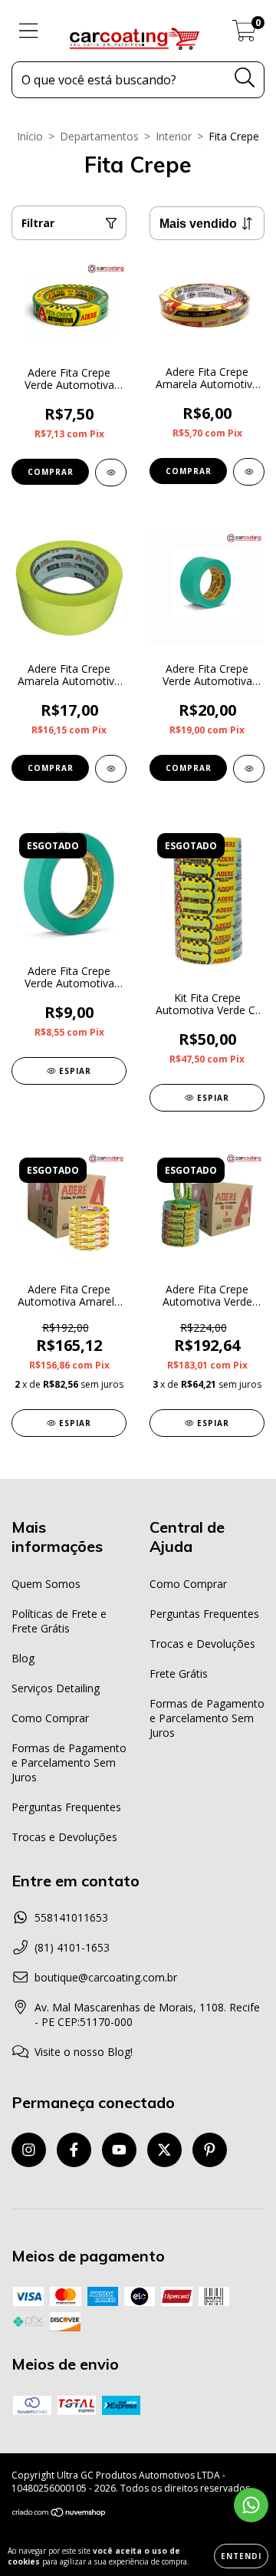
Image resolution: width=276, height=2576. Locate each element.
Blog (23, 1658)
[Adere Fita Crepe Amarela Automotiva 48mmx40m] (111, 769)
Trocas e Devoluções (64, 1837)
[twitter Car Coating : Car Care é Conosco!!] (164, 2150)
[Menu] (29, 31)
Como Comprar (50, 1718)
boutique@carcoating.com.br (106, 1977)
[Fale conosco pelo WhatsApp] (251, 2505)
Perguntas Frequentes (66, 1807)
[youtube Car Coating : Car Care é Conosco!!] (119, 2150)
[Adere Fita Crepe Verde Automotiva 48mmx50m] (249, 769)
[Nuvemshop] (59, 2514)
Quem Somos (46, 1584)
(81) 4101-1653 (72, 1947)
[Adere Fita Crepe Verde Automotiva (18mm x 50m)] (111, 473)
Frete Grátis (179, 1673)
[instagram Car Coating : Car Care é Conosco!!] (29, 2150)
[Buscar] (245, 78)
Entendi (241, 2556)
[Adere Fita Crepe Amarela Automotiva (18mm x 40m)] (249, 472)
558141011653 (71, 1917)
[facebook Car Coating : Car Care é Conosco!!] (74, 2150)
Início (30, 136)
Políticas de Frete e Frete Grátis (59, 1621)
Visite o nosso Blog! (84, 2052)
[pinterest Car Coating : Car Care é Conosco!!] (210, 2150)
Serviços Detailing (56, 1688)
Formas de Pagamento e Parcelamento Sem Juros (69, 1762)
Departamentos (99, 136)
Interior (174, 136)
